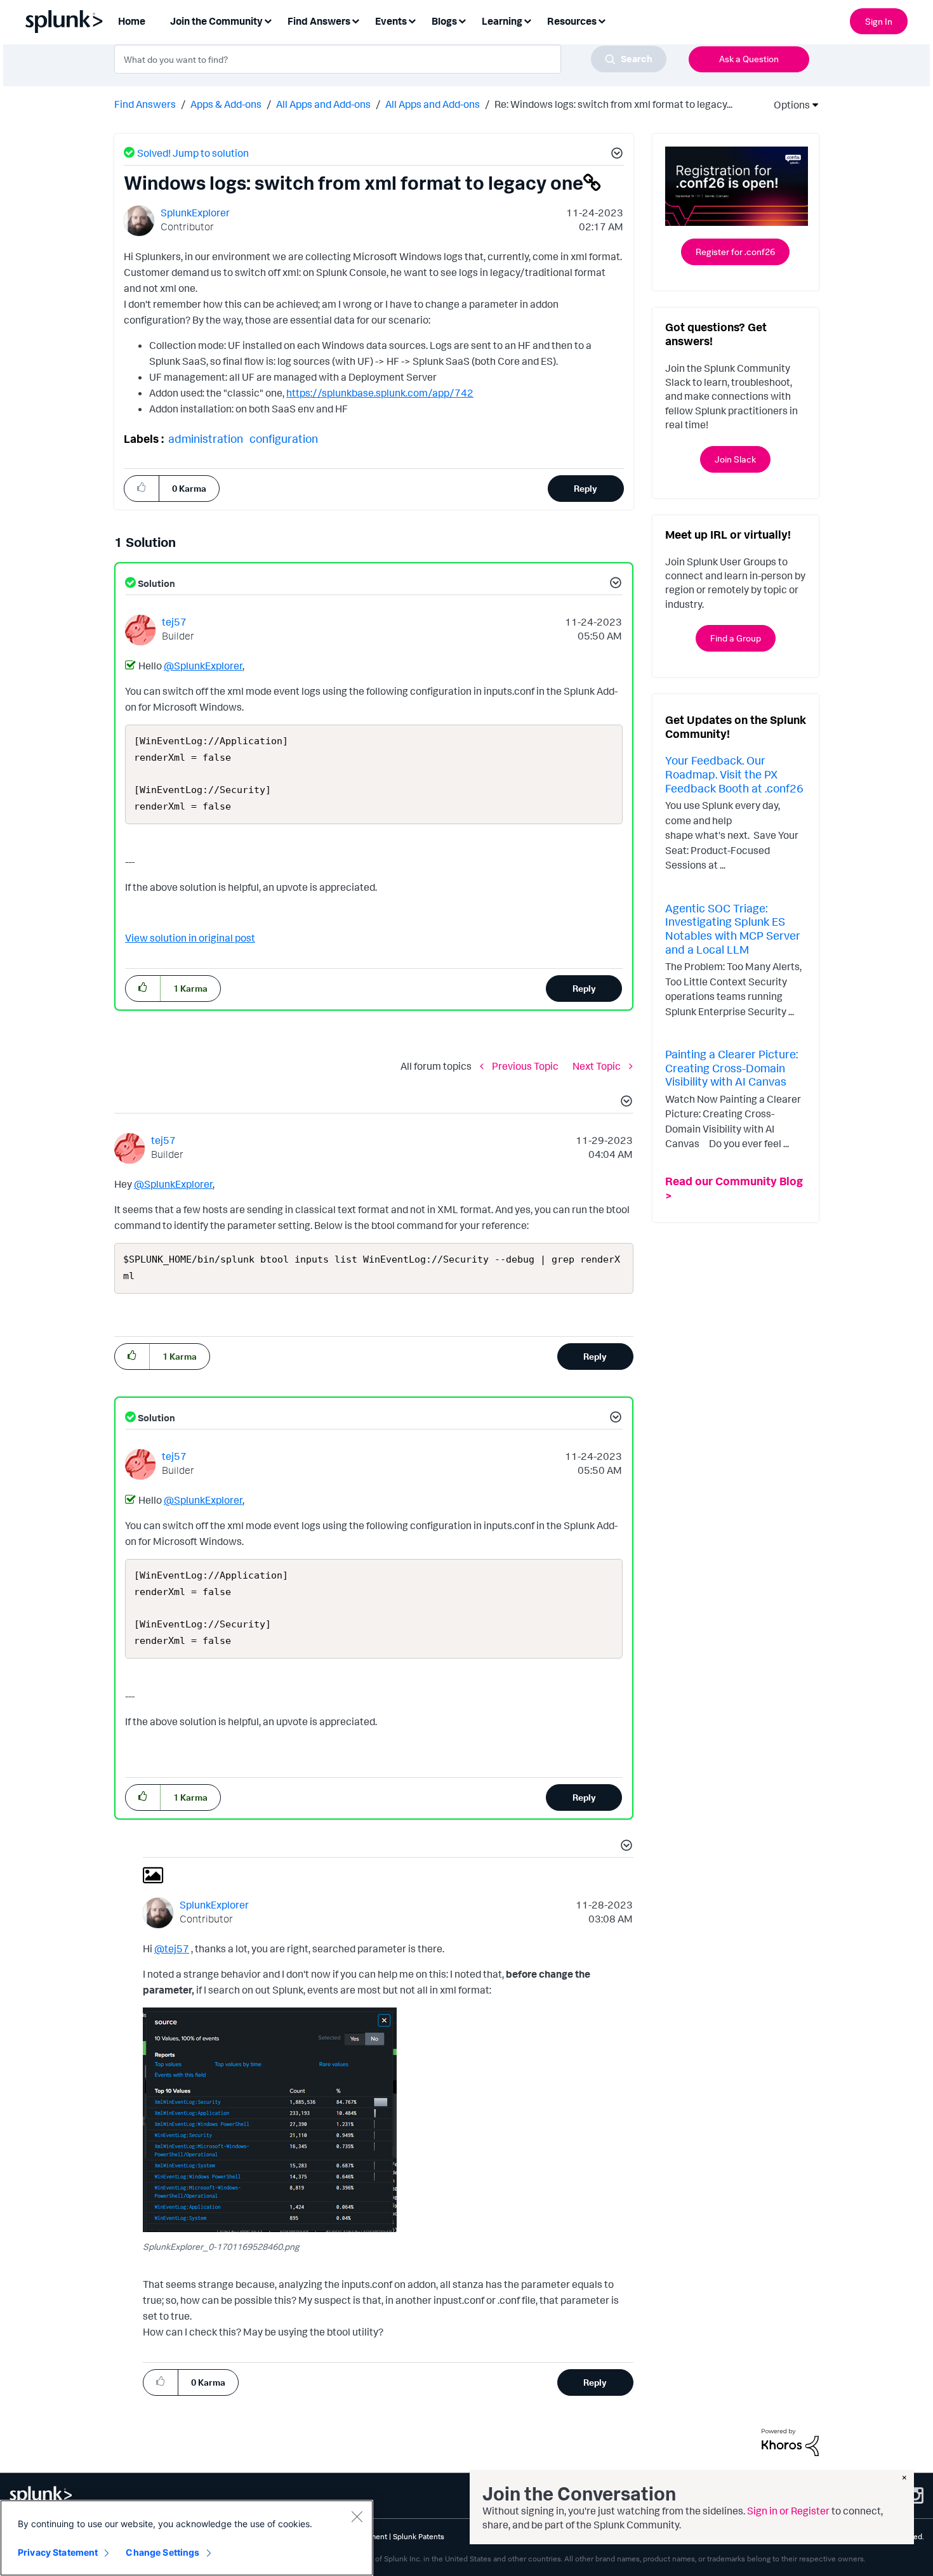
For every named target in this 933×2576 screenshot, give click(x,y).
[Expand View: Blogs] (462, 20)
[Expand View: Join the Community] (268, 20)
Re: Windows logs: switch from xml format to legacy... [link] (613, 104)
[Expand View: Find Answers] (355, 20)
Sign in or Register (788, 2511)
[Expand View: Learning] (527, 20)
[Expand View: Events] (412, 20)
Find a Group (736, 638)
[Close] (357, 2516)
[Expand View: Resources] (602, 20)
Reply (586, 488)
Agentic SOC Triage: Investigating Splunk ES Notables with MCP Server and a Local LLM (733, 929)
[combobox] (390, 59)
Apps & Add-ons (226, 104)
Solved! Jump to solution (193, 153)
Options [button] (788, 105)
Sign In (879, 21)
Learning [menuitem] (502, 21)
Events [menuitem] (391, 21)
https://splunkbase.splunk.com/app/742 (380, 393)
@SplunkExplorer (203, 666)
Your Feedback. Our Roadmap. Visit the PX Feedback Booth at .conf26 (734, 774)
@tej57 (172, 1948)
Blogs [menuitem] (444, 21)
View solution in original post (190, 938)
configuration (284, 438)
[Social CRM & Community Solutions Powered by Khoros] (790, 2441)
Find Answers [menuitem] (319, 21)
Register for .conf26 (735, 252)
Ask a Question (749, 59)
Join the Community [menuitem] (216, 21)
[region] (187, 2538)
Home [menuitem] (132, 21)
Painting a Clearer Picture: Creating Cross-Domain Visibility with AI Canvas (731, 1068)
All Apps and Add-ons (323, 104)
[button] (615, 155)
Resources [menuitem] (572, 21)
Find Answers (145, 104)
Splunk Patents (419, 2536)
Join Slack (735, 459)
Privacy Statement (58, 2552)
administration (206, 438)
